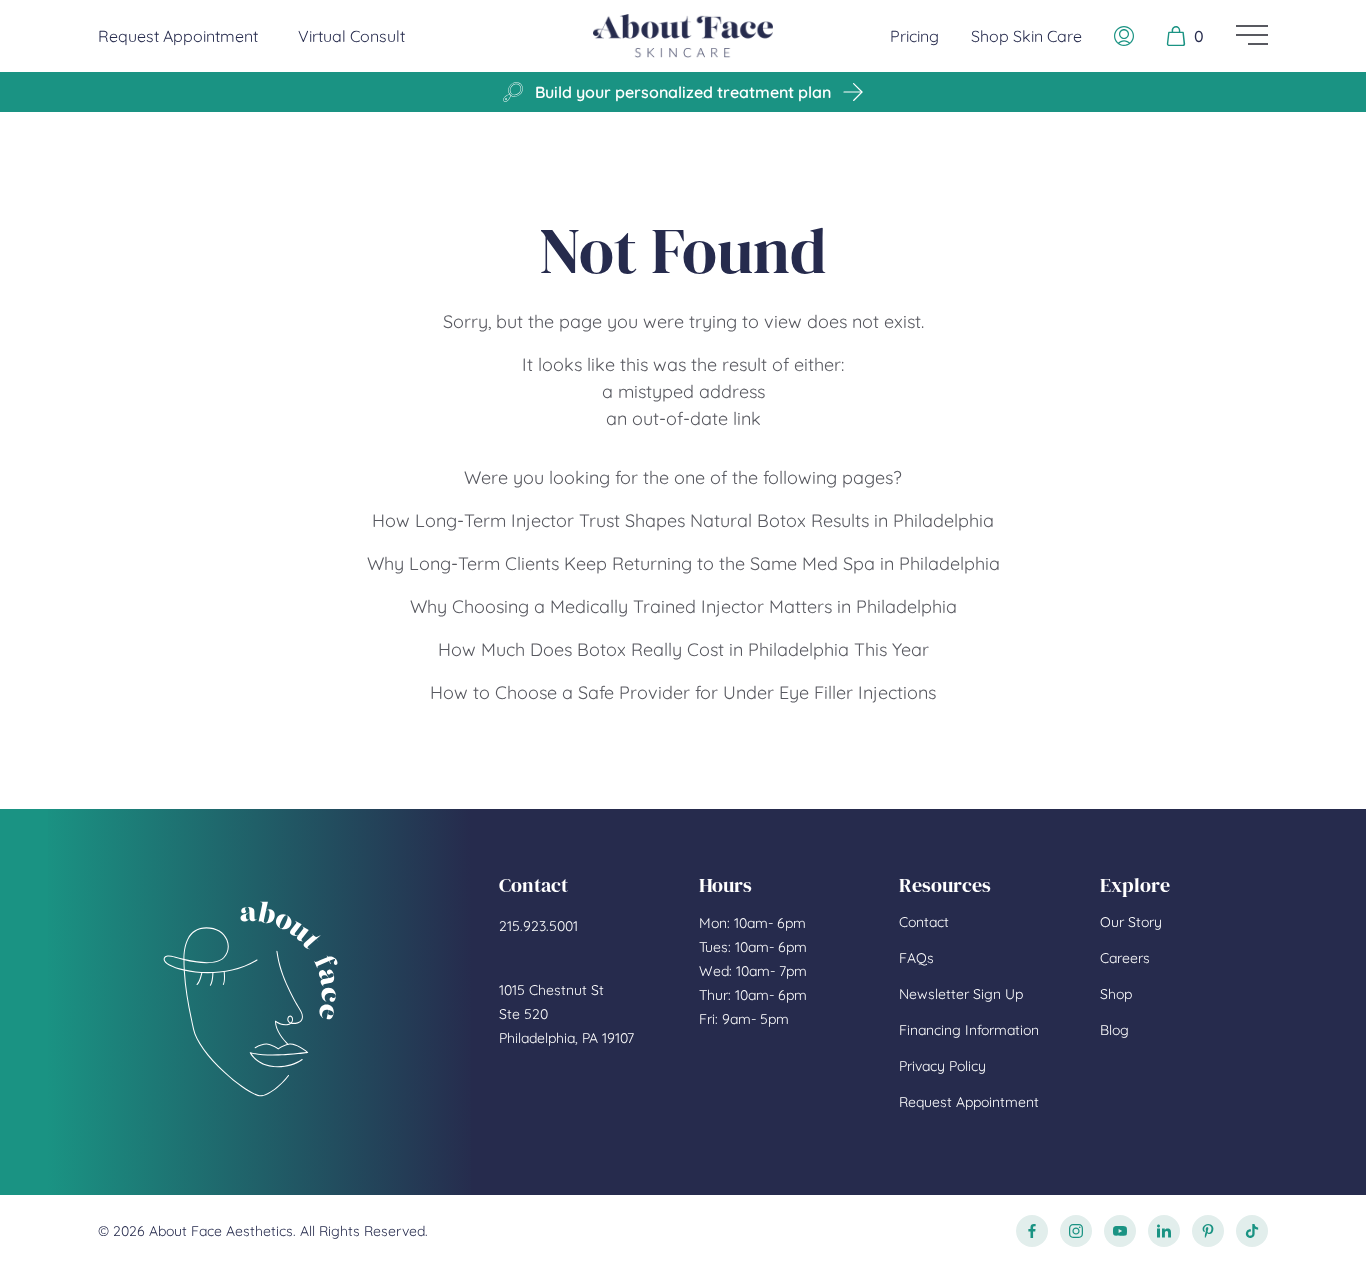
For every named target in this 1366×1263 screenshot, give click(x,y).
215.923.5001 (538, 926)
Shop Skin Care (1026, 36)
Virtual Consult (351, 36)
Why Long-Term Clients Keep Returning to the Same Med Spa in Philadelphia (683, 563)
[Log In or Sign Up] (1124, 36)
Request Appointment (178, 35)
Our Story (1131, 922)
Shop (1116, 994)
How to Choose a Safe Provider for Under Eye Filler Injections (683, 692)
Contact (924, 922)
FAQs (916, 958)
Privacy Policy (942, 1066)
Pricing (914, 36)
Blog (1114, 1030)
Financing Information (969, 1030)
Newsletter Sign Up (961, 994)
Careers (1125, 958)
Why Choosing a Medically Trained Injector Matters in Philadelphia (683, 606)
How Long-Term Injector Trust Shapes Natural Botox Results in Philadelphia (683, 520)
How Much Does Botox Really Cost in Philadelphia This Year (683, 649)
